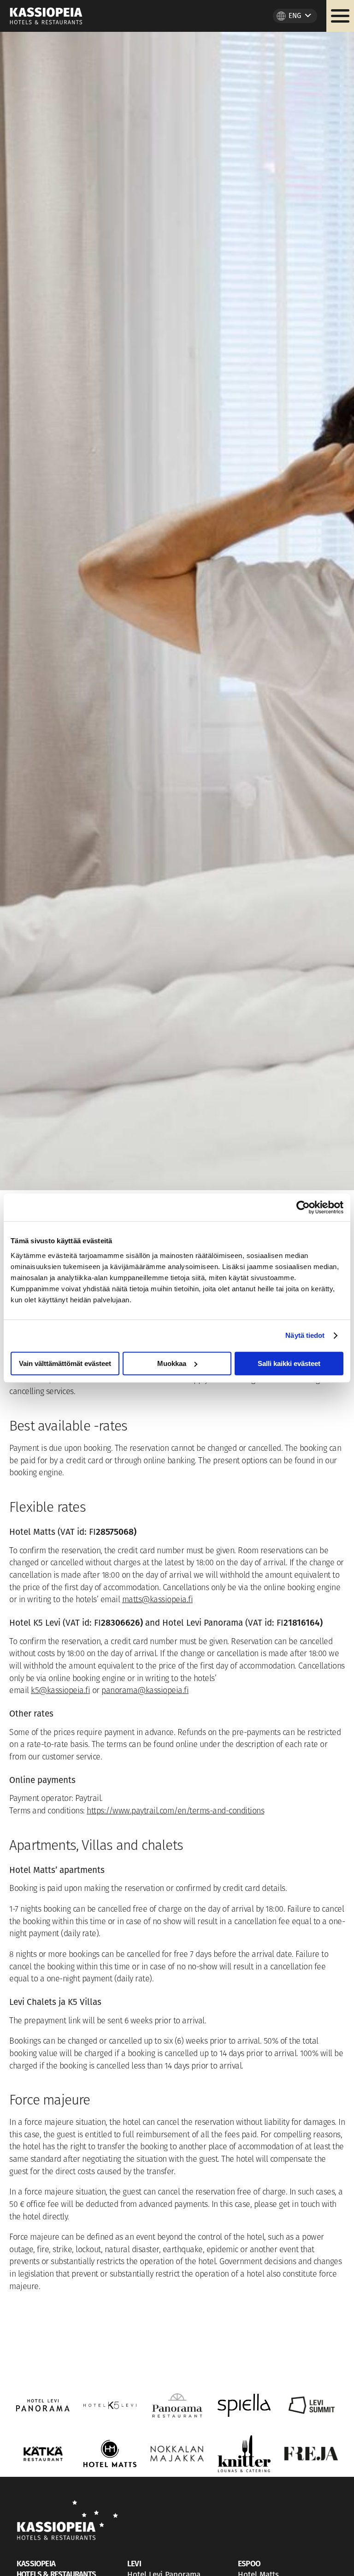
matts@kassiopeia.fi (158, 1600)
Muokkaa (172, 1363)
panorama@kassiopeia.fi (145, 1691)
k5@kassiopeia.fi (60, 1691)
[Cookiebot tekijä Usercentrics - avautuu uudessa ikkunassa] (303, 1207)
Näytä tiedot (305, 1335)
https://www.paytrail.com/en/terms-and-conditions (175, 1812)
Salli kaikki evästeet (289, 1363)
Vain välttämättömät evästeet (65, 1363)
